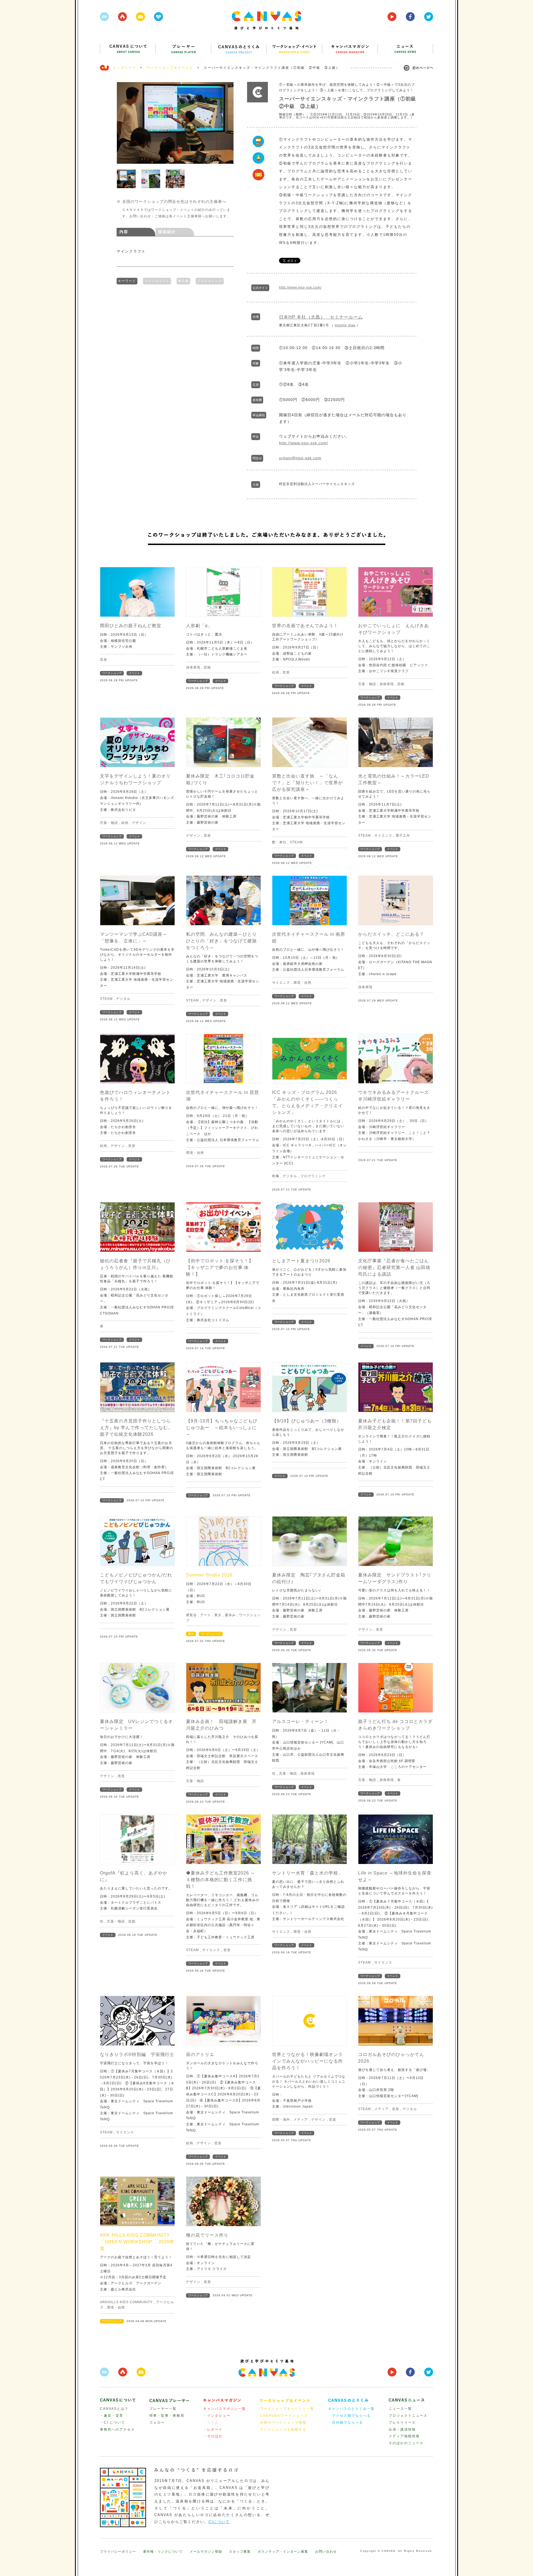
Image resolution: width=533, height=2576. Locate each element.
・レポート (213, 2429)
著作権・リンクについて (163, 2552)
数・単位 (279, 842)
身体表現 (193, 667)
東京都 (183, 281)
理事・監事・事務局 (167, 2416)
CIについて (219, 2522)
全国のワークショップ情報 (283, 2423)
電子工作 (403, 836)
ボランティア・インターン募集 (283, 2552)
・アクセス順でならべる (350, 2416)
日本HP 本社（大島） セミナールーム (321, 317)
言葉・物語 (367, 684)
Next (227, 123)
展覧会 (191, 1615)
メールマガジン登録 (206, 2552)
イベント (134, 673)
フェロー (157, 2423)
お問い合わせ (326, 2552)
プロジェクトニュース (408, 2416)
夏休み (230, 1615)
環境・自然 (302, 983)
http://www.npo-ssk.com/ (300, 287)
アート (206, 1615)
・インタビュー (217, 2416)
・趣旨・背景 (112, 2416)
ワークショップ (112, 673)
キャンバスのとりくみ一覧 (351, 2409)
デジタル (123, 999)
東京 (218, 1615)
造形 (104, 660)
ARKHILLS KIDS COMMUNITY (126, 2302)
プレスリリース (402, 2423)
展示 (191, 1634)
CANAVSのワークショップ (284, 2416)
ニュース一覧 (400, 2409)
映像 (276, 1176)
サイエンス (383, 836)
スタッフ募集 (240, 2552)
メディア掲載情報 (404, 2436)
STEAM (296, 842)
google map (345, 325)
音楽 (333, 2120)
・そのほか (213, 2436)
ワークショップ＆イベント (170, 68)
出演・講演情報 (402, 2429)
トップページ (124, 68)
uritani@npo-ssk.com (300, 458)
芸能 (207, 667)
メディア (301, 2120)
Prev (124, 123)
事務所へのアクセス (117, 2429)
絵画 (276, 672)
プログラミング (210, 281)
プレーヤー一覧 (163, 2409)
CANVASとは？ (114, 2409)
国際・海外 (281, 2120)
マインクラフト (157, 281)
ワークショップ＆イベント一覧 (287, 2409)
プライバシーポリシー (118, 2552)
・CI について (113, 2423)
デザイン (139, 823)
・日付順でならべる (346, 2423)
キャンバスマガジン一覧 (225, 2409)
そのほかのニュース (406, 2443)
